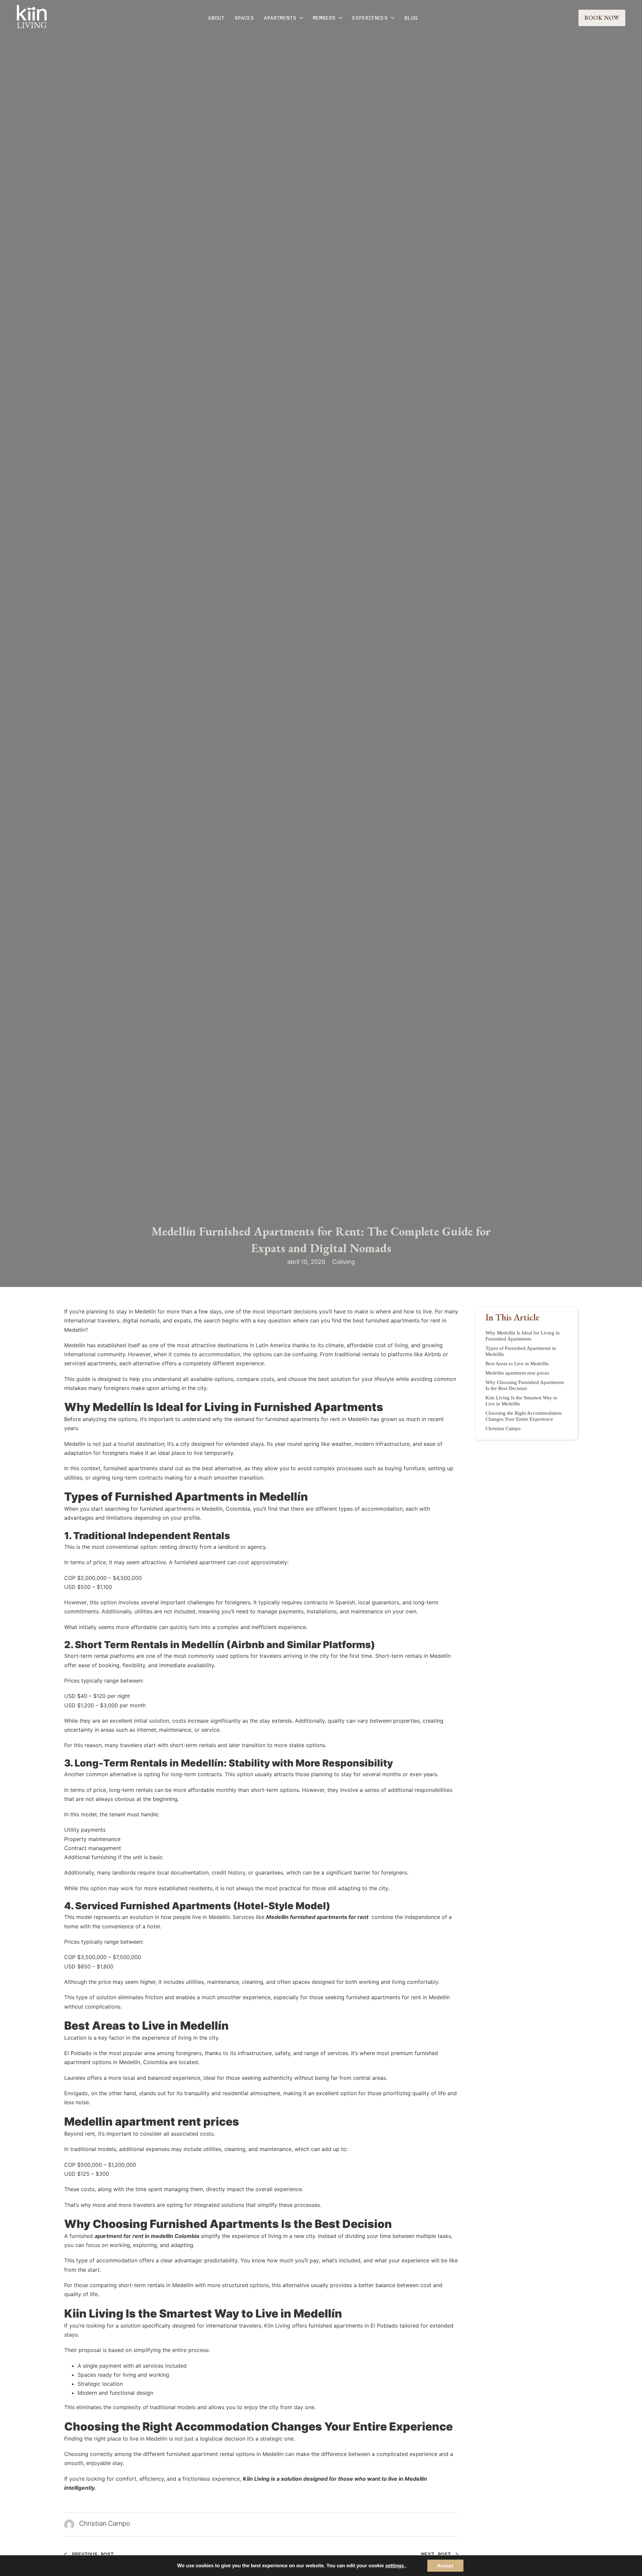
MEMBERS (324, 18)
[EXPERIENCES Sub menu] (393, 18)
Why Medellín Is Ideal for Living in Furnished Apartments (523, 1336)
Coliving (343, 1262)
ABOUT (216, 18)
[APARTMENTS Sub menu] (301, 18)
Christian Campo (503, 1428)
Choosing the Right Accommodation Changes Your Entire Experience (524, 1416)
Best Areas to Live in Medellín (517, 1364)
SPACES (244, 18)
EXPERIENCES (370, 18)
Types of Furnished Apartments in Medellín (521, 1351)
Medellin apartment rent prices (517, 1373)
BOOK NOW (602, 18)
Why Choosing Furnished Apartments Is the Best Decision (525, 1385)
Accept (445, 2566)
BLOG (411, 18)
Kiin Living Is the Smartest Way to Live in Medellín (521, 1401)
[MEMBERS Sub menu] (340, 18)
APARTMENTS (280, 18)
